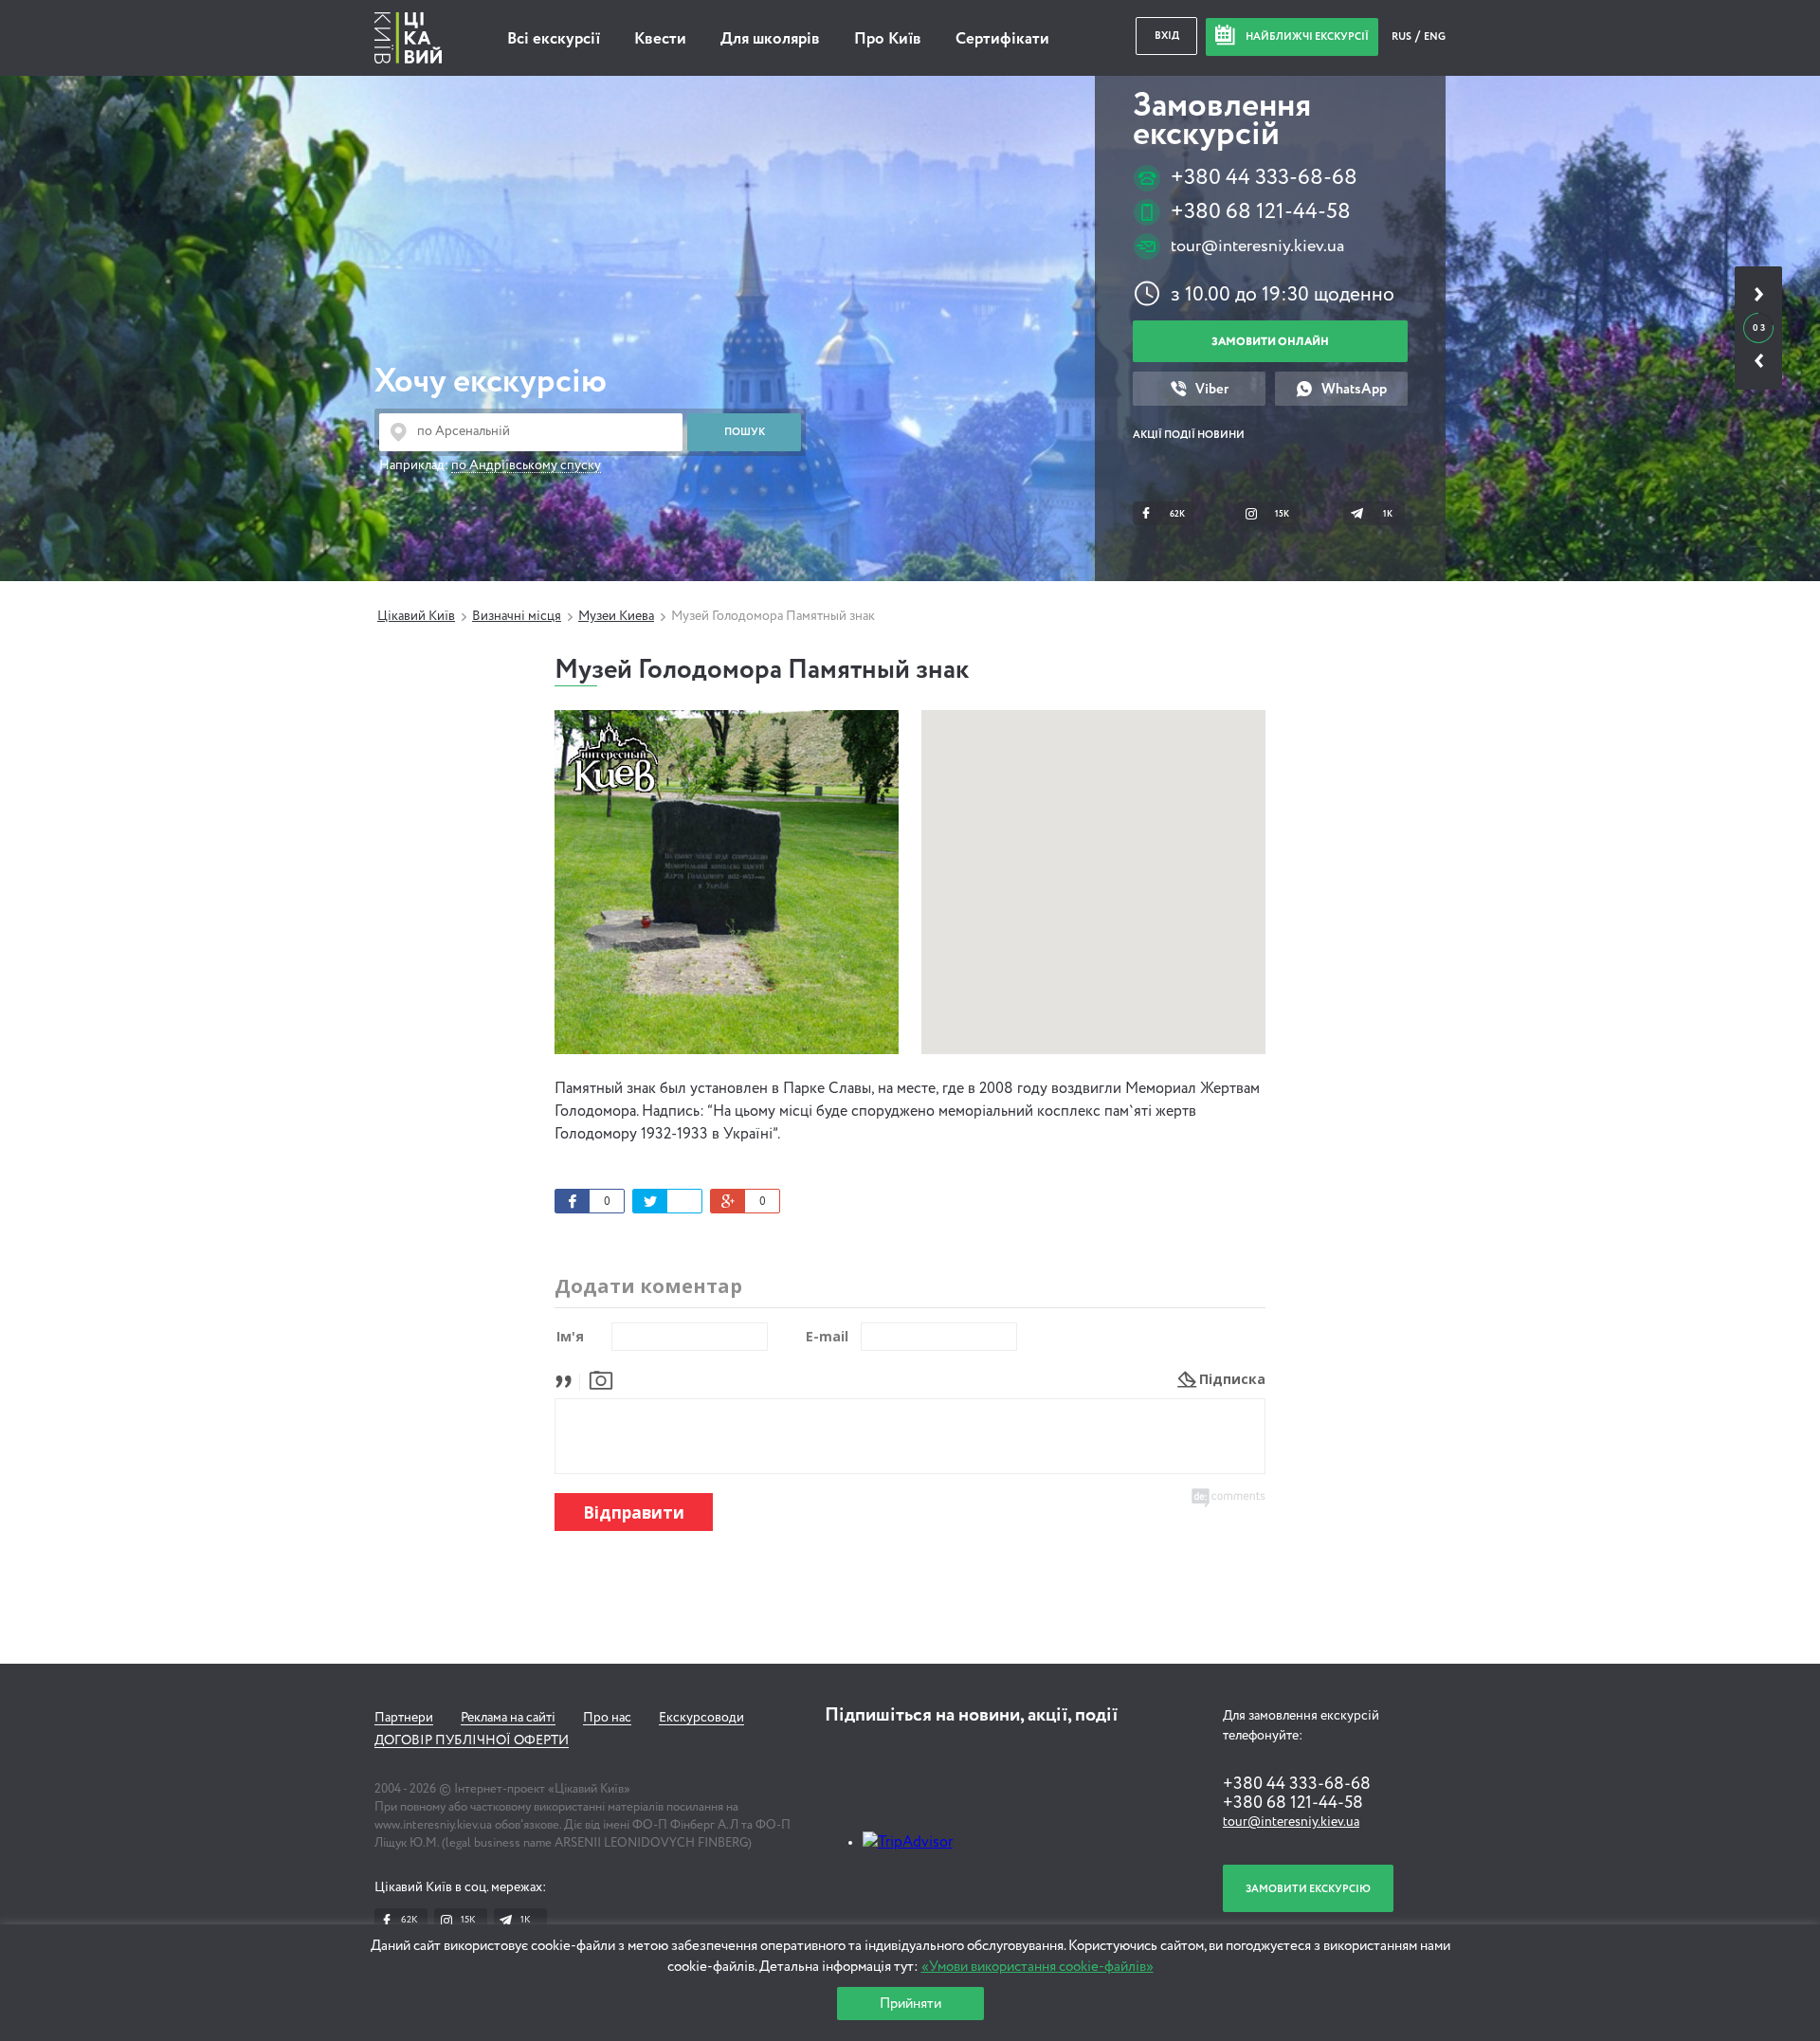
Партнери (404, 1718)
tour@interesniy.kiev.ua (1257, 246)
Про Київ (888, 39)
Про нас (607, 1718)
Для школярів (770, 39)
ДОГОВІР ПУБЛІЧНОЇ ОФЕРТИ (472, 1740)
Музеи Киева (616, 616)
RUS (1402, 36)
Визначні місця (517, 616)
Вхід (1167, 36)
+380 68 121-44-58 (1261, 212)
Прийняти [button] (910, 2004)
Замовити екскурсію (1308, 1889)
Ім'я (570, 1336)
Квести (660, 39)
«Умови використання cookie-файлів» (1037, 1967)
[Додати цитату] (568, 1379)
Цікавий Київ (416, 616)
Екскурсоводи (701, 1718)
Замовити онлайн (1270, 342)
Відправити (634, 1513)
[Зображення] (601, 1379)
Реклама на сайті (508, 1718)
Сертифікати (1002, 39)
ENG (1435, 36)
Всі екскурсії (554, 39)
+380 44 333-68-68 (1264, 178)
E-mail (827, 1336)
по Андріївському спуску (526, 465)
